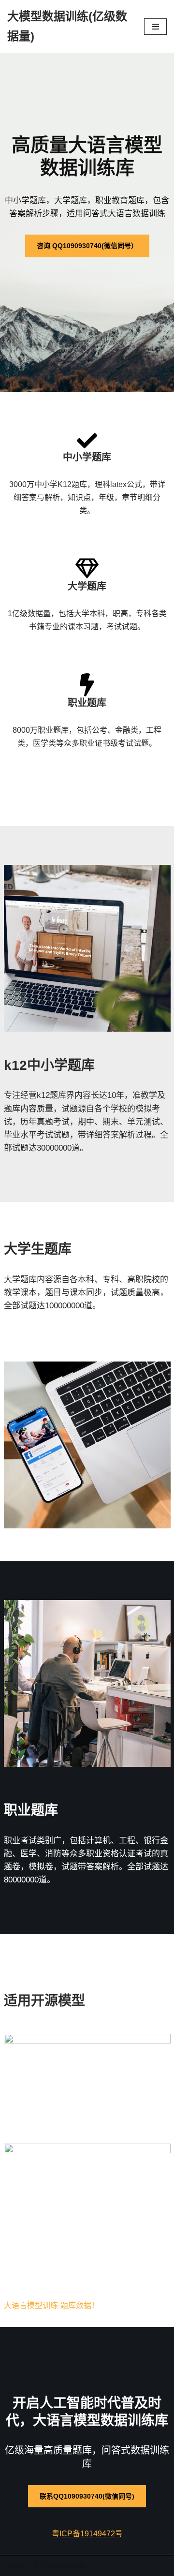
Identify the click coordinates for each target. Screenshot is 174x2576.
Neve (16, 2566)
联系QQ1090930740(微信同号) (87, 2496)
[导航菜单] (155, 27)
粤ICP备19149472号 (87, 2534)
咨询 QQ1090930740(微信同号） (87, 246)
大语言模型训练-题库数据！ (51, 2305)
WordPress (66, 2566)
